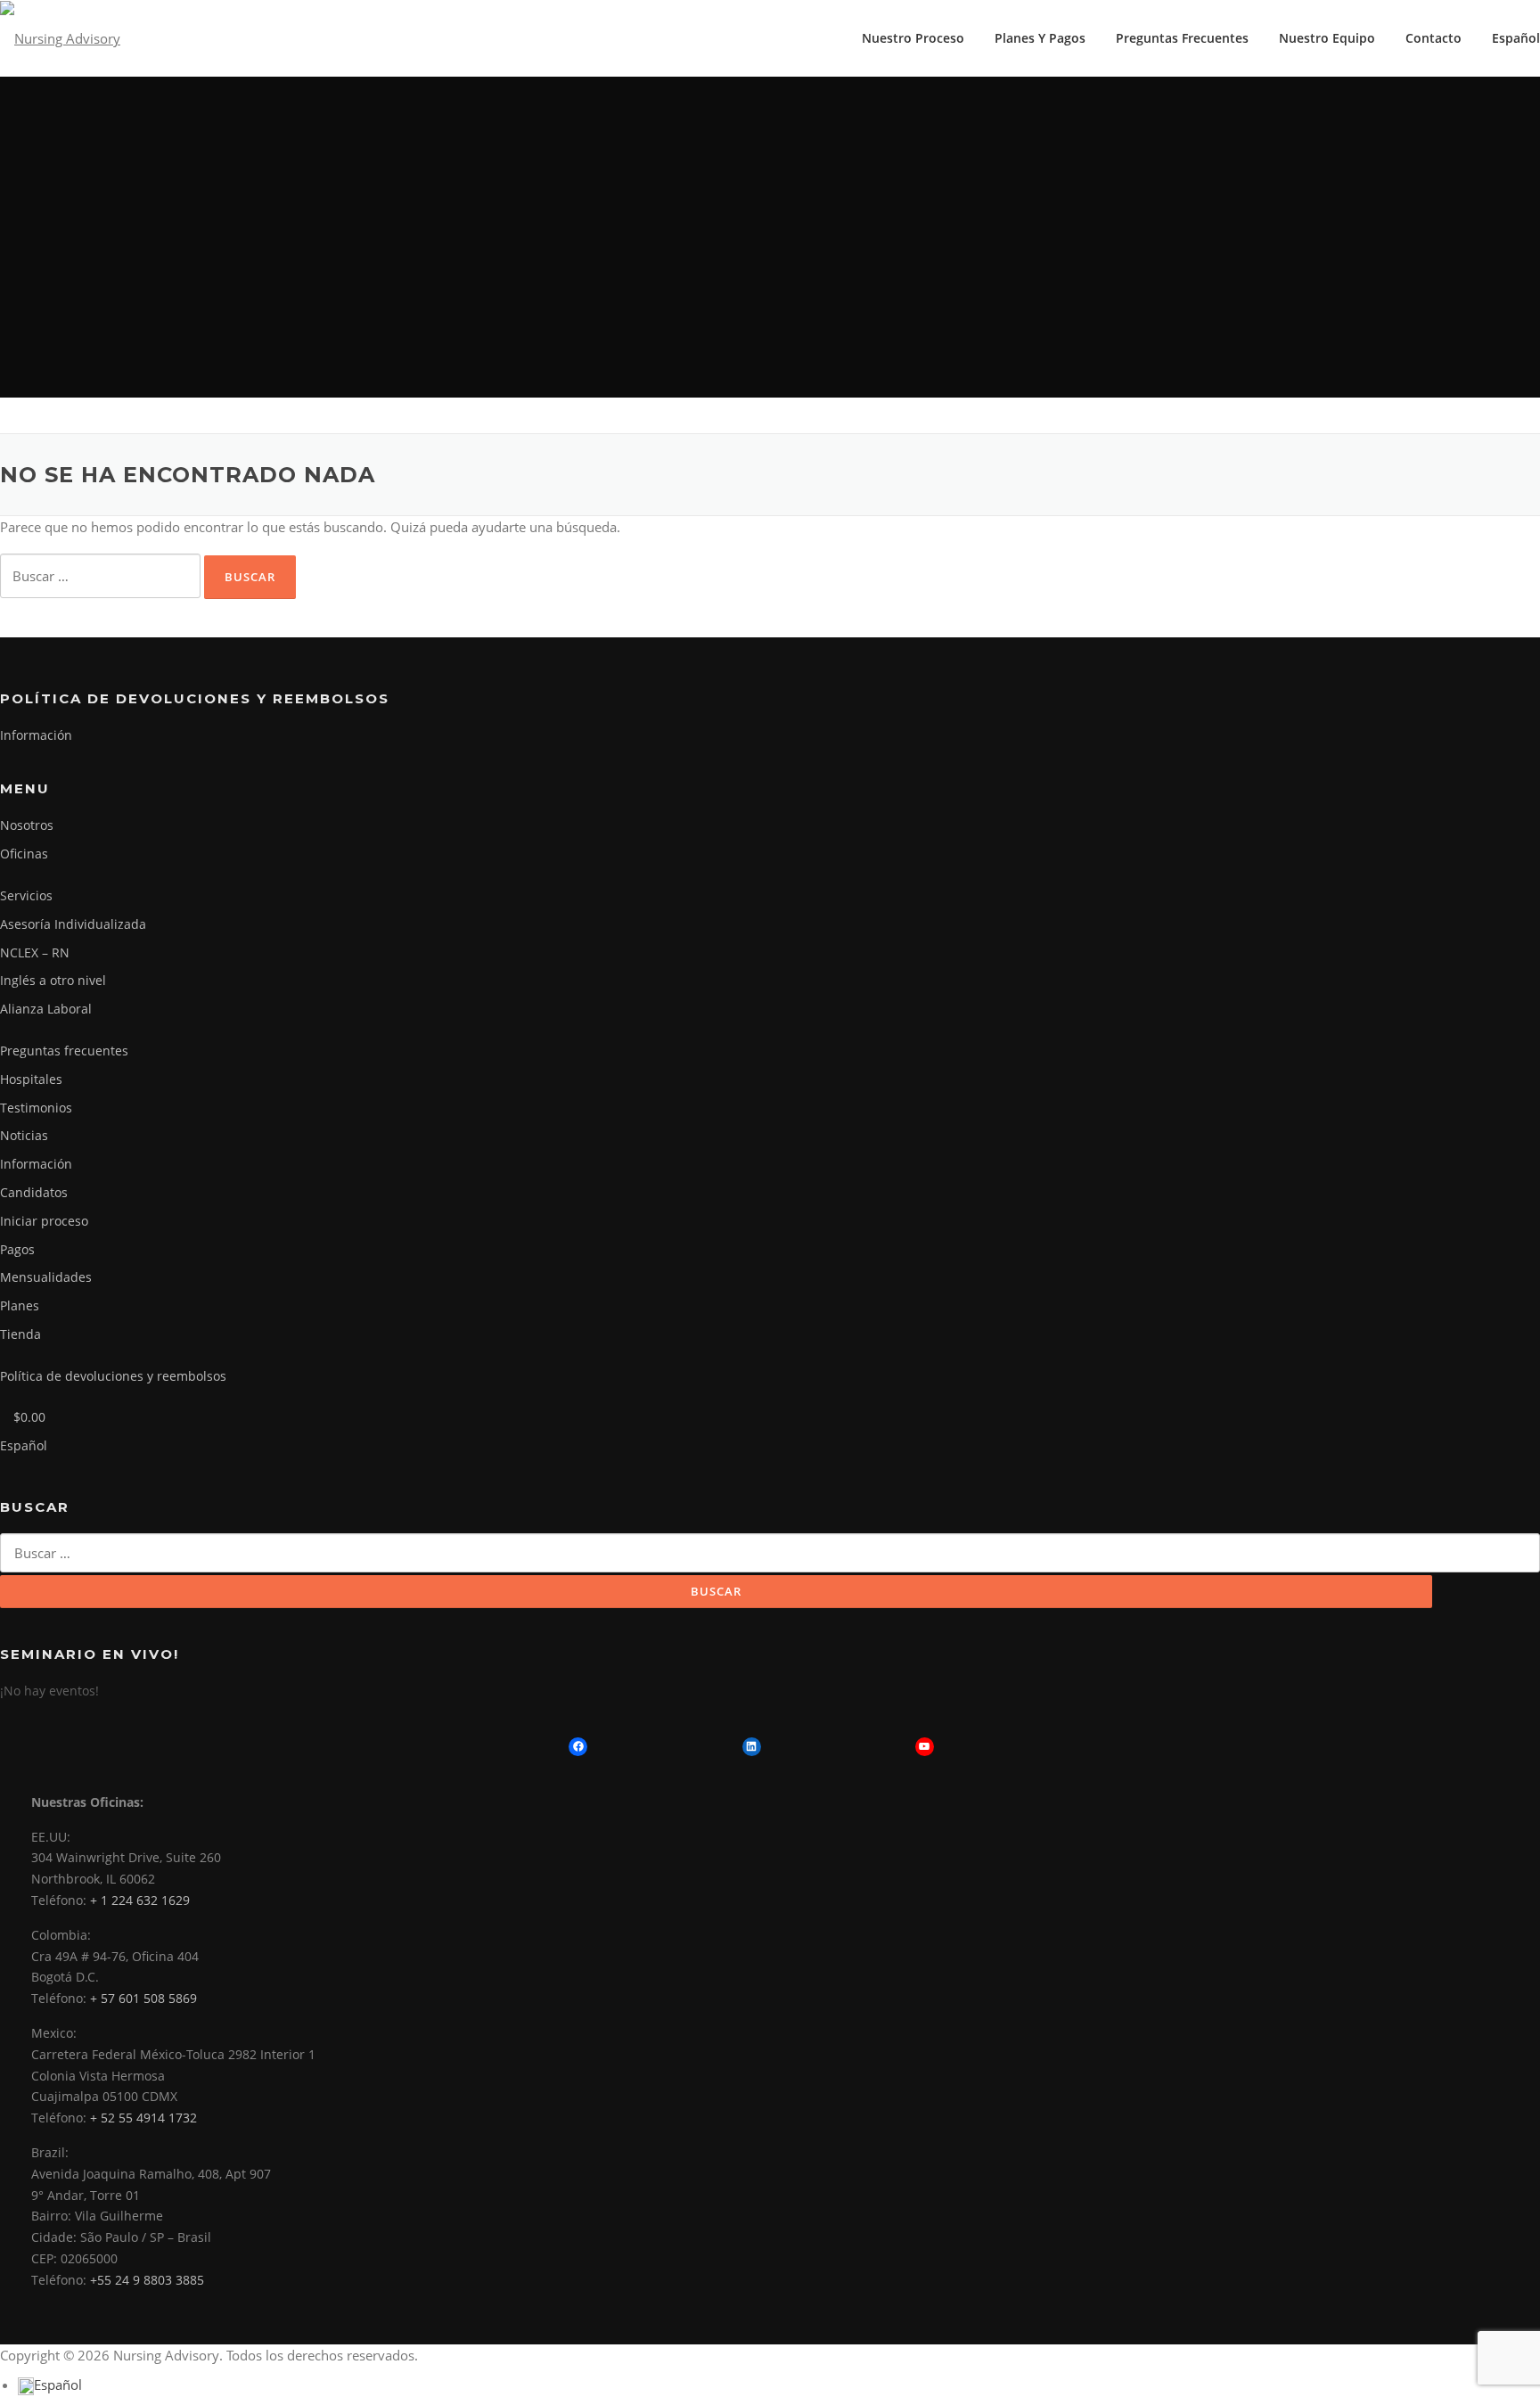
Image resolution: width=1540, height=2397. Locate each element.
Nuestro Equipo (1327, 38)
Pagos (17, 1249)
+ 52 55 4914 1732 (143, 2118)
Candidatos (34, 1192)
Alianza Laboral (46, 1009)
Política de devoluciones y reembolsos (113, 1376)
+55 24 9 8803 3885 (147, 2280)
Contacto (1434, 38)
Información (36, 735)
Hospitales (31, 1079)
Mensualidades (46, 1277)
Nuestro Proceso (913, 38)
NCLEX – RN (35, 952)
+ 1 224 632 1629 (140, 1900)
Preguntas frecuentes (64, 1051)
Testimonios (36, 1108)
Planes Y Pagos (1040, 38)
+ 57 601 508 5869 (143, 1998)
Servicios (26, 895)
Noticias (24, 1135)
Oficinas (24, 854)
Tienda (20, 1334)
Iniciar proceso (44, 1221)
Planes (20, 1305)
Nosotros (27, 825)
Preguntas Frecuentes (1182, 38)
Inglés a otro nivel (53, 980)
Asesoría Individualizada (73, 924)
